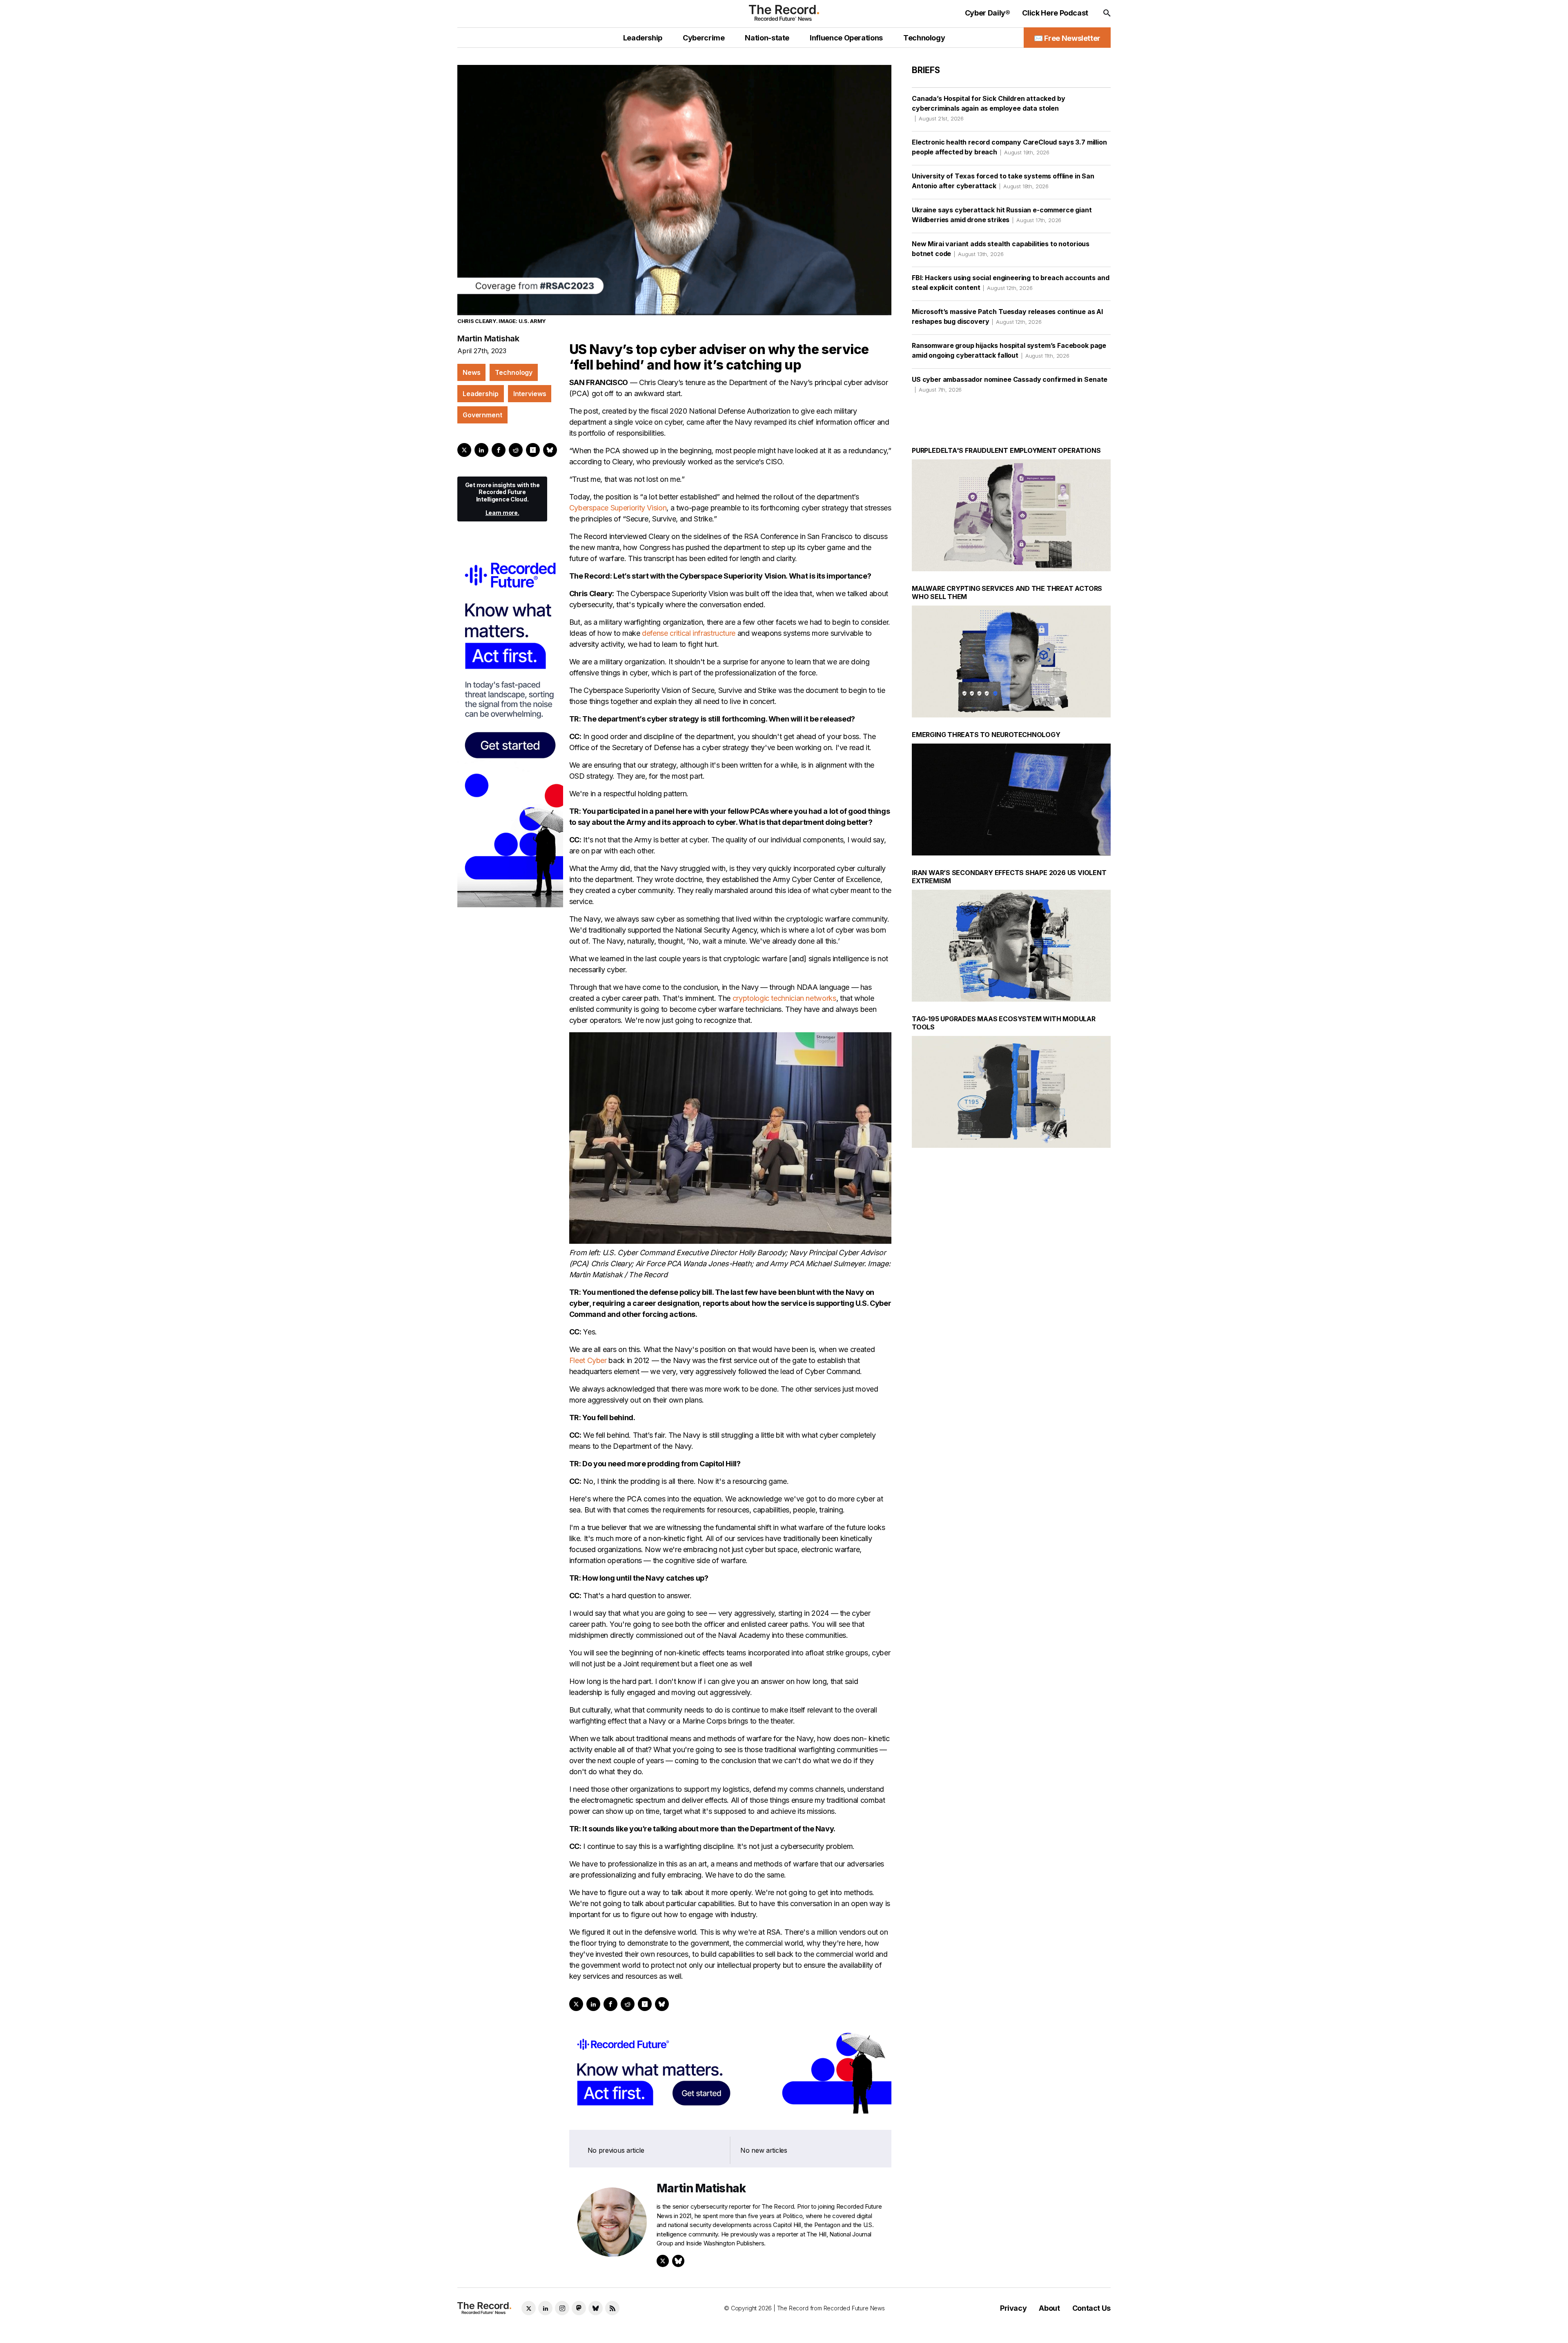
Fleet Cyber (588, 1360)
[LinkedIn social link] (545, 2308)
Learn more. (502, 513)
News (471, 372)
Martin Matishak (488, 339)
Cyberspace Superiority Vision (618, 508)
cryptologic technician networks (784, 998)
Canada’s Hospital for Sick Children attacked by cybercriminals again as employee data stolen (988, 108)
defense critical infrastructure (689, 633)
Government (482, 415)
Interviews (530, 394)
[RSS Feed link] (612, 2308)
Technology (514, 372)
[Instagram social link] (562, 2308)
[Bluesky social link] (596, 2308)
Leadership (481, 394)
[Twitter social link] (529, 2308)
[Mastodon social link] (579, 2308)
